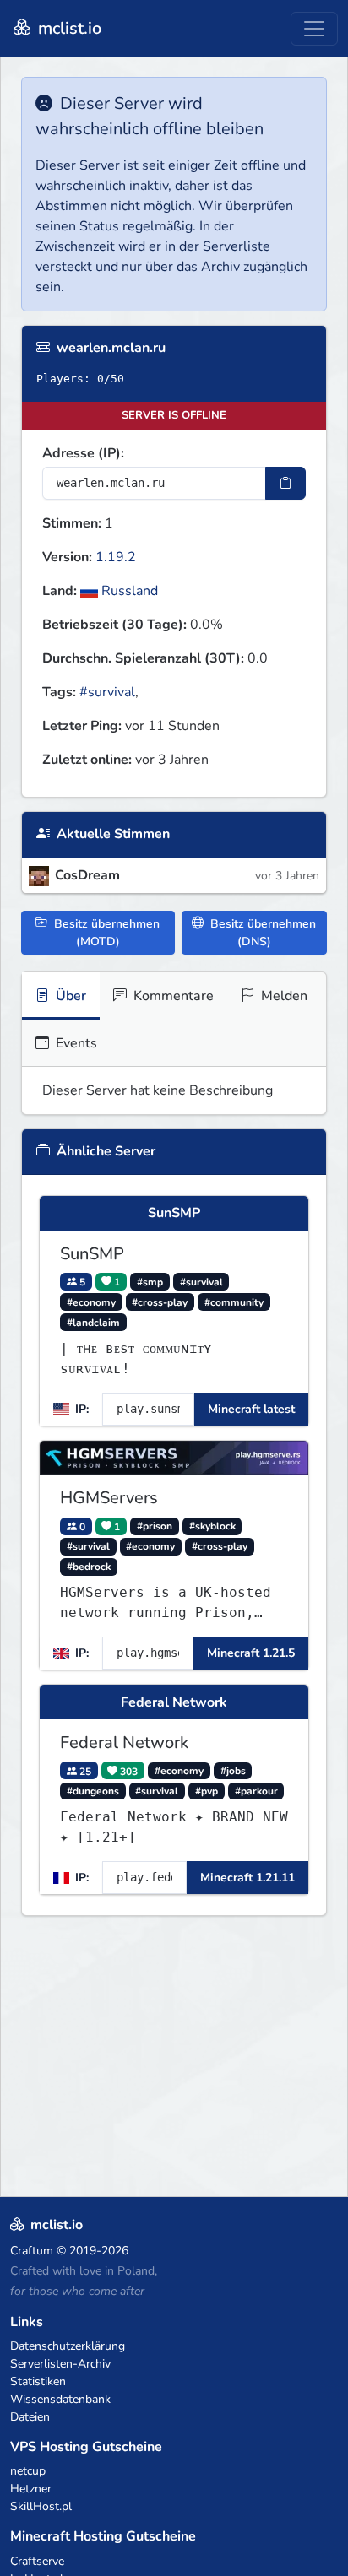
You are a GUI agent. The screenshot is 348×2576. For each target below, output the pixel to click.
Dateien (30, 2417)
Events (75, 1043)
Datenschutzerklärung (68, 2346)
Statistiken (38, 2381)
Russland (128, 591)
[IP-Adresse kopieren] (285, 483)
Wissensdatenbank (60, 2399)
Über (69, 996)
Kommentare (172, 996)
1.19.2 (116, 557)
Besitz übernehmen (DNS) (261, 933)
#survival (107, 692)
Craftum (32, 2251)
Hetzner (31, 2489)
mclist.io (68, 28)
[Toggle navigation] (314, 29)
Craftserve (37, 2561)
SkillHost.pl (41, 2506)
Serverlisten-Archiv (60, 2364)
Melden (283, 996)
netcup (28, 2471)
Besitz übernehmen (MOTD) (105, 933)
